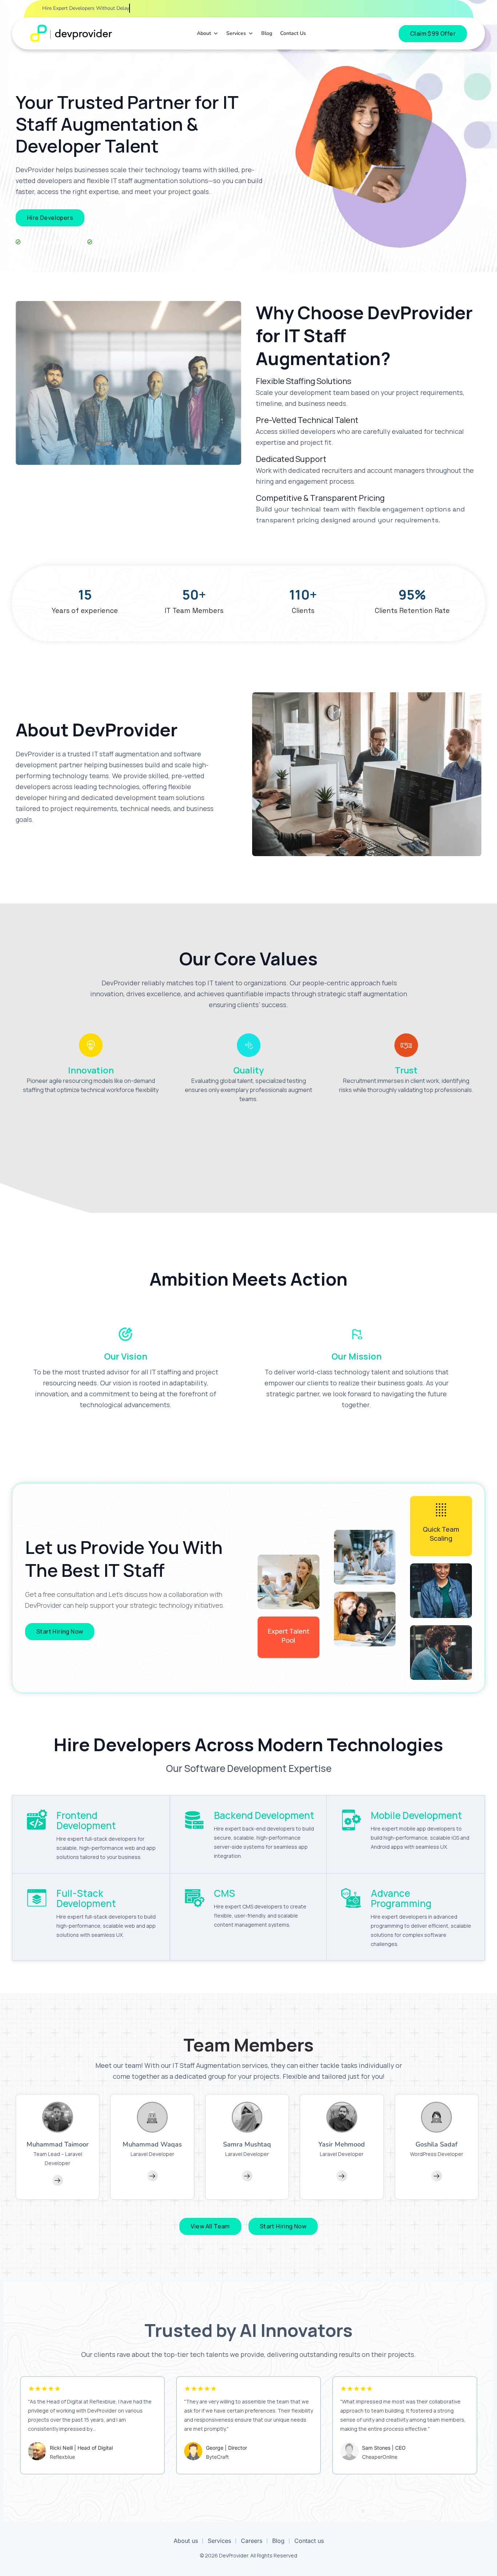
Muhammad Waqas (152, 2144)
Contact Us (293, 33)
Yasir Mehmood (342, 2144)
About (204, 33)
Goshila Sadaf (436, 2144)
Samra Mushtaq (247, 2144)
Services (236, 33)
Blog (267, 33)
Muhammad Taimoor (58, 2144)
